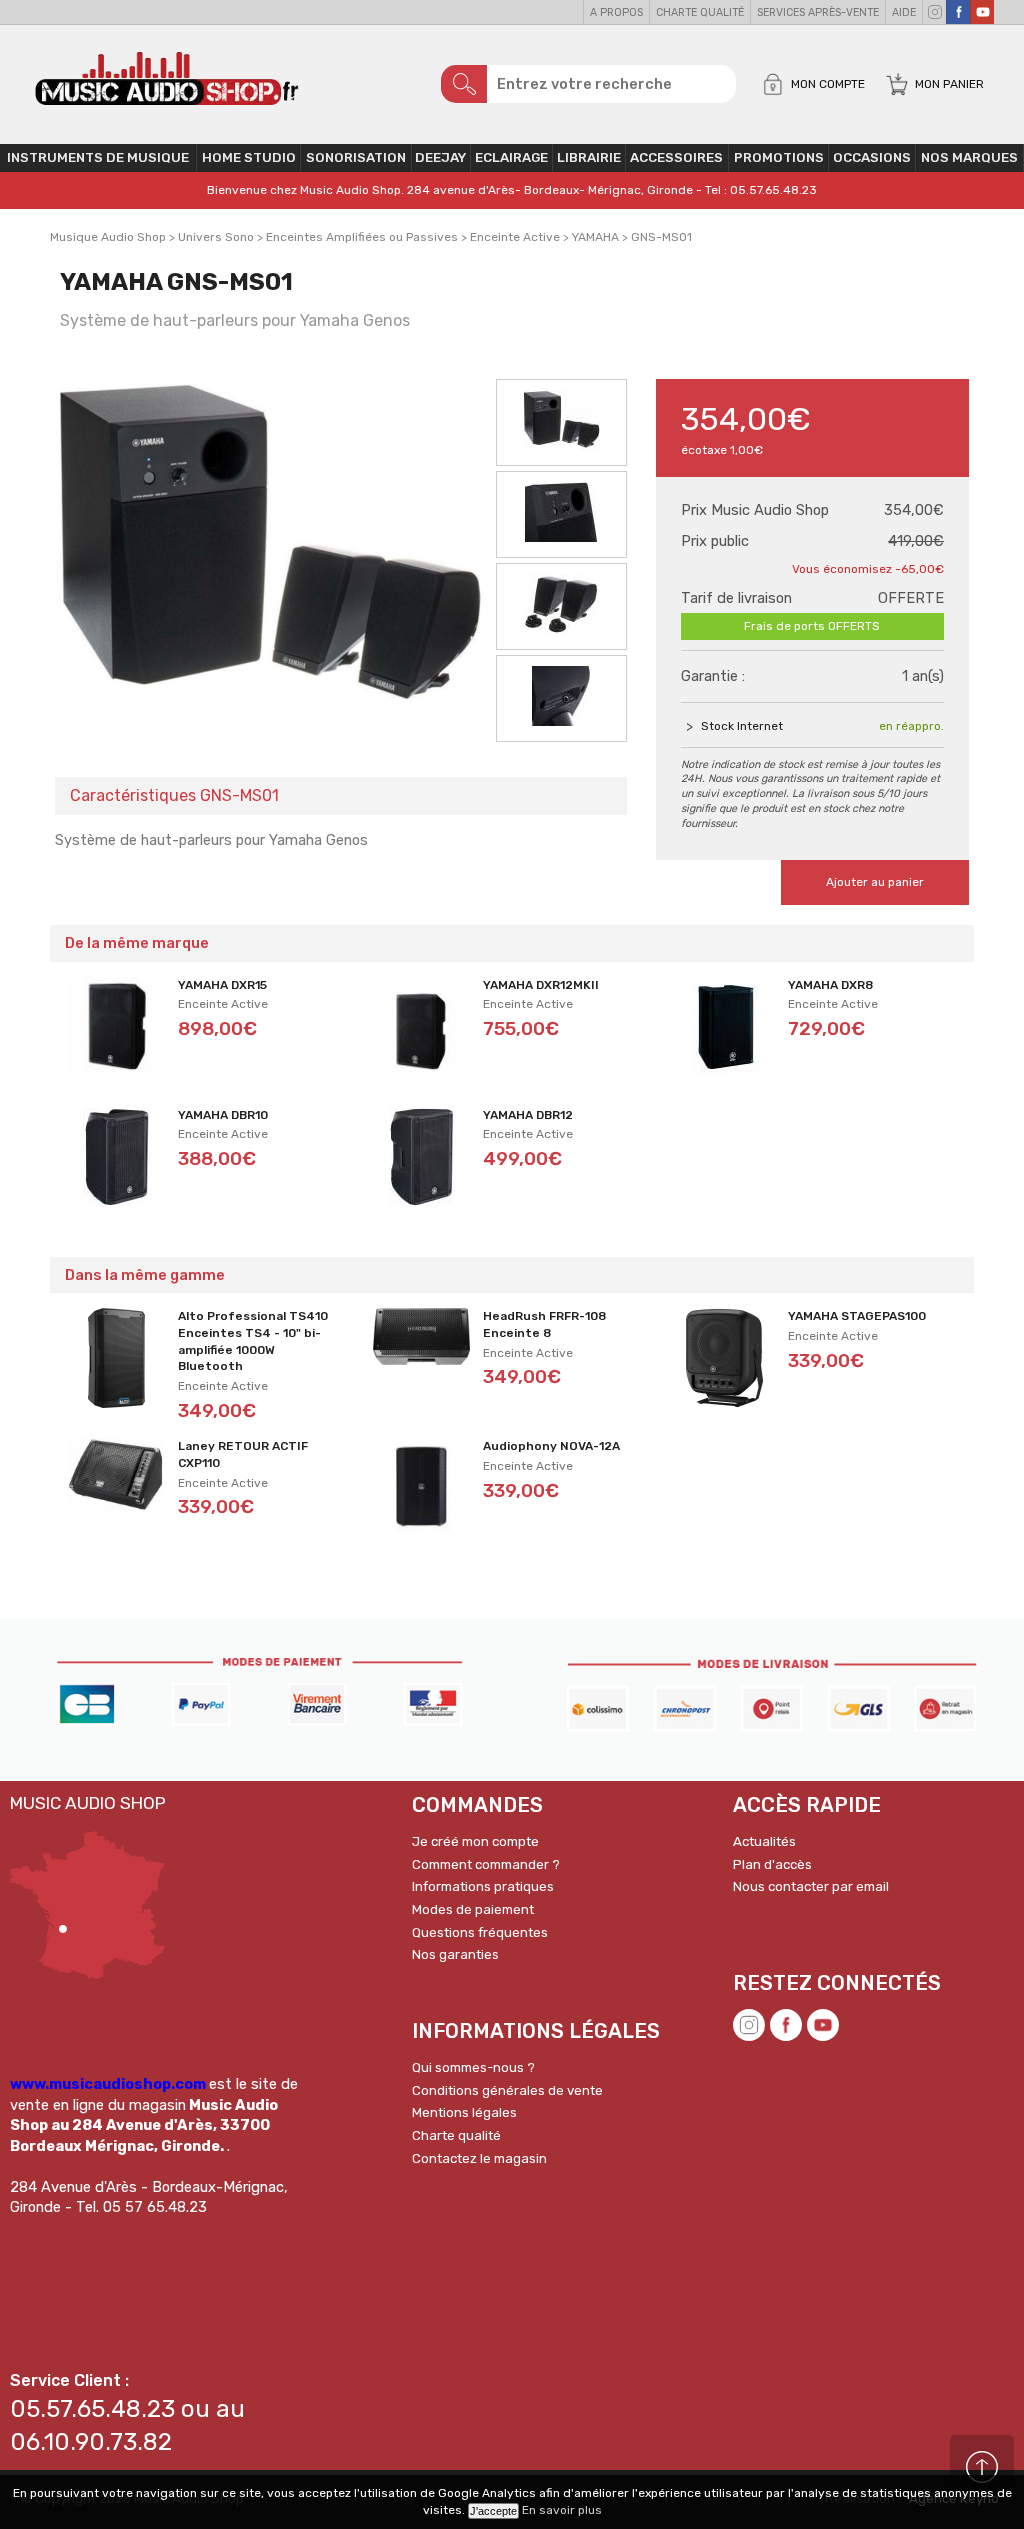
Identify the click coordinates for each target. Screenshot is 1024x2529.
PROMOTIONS (779, 157)
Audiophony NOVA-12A (551, 1446)
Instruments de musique (98, 157)
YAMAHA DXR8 (830, 985)
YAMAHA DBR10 (223, 1115)
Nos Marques (969, 157)
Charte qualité (700, 12)
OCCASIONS (872, 157)
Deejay (440, 157)
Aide (904, 12)
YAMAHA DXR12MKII (541, 985)
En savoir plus (562, 2510)
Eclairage (511, 157)
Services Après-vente (818, 12)
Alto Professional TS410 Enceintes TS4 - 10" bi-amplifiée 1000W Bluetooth (253, 1341)
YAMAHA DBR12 (528, 1115)
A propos (616, 12)
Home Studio (249, 157)
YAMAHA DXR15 (222, 985)
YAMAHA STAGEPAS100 (857, 1316)
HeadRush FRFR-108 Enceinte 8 (544, 1324)
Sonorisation (356, 157)
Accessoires (676, 157)
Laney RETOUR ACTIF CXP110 (243, 1454)
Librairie (589, 157)
